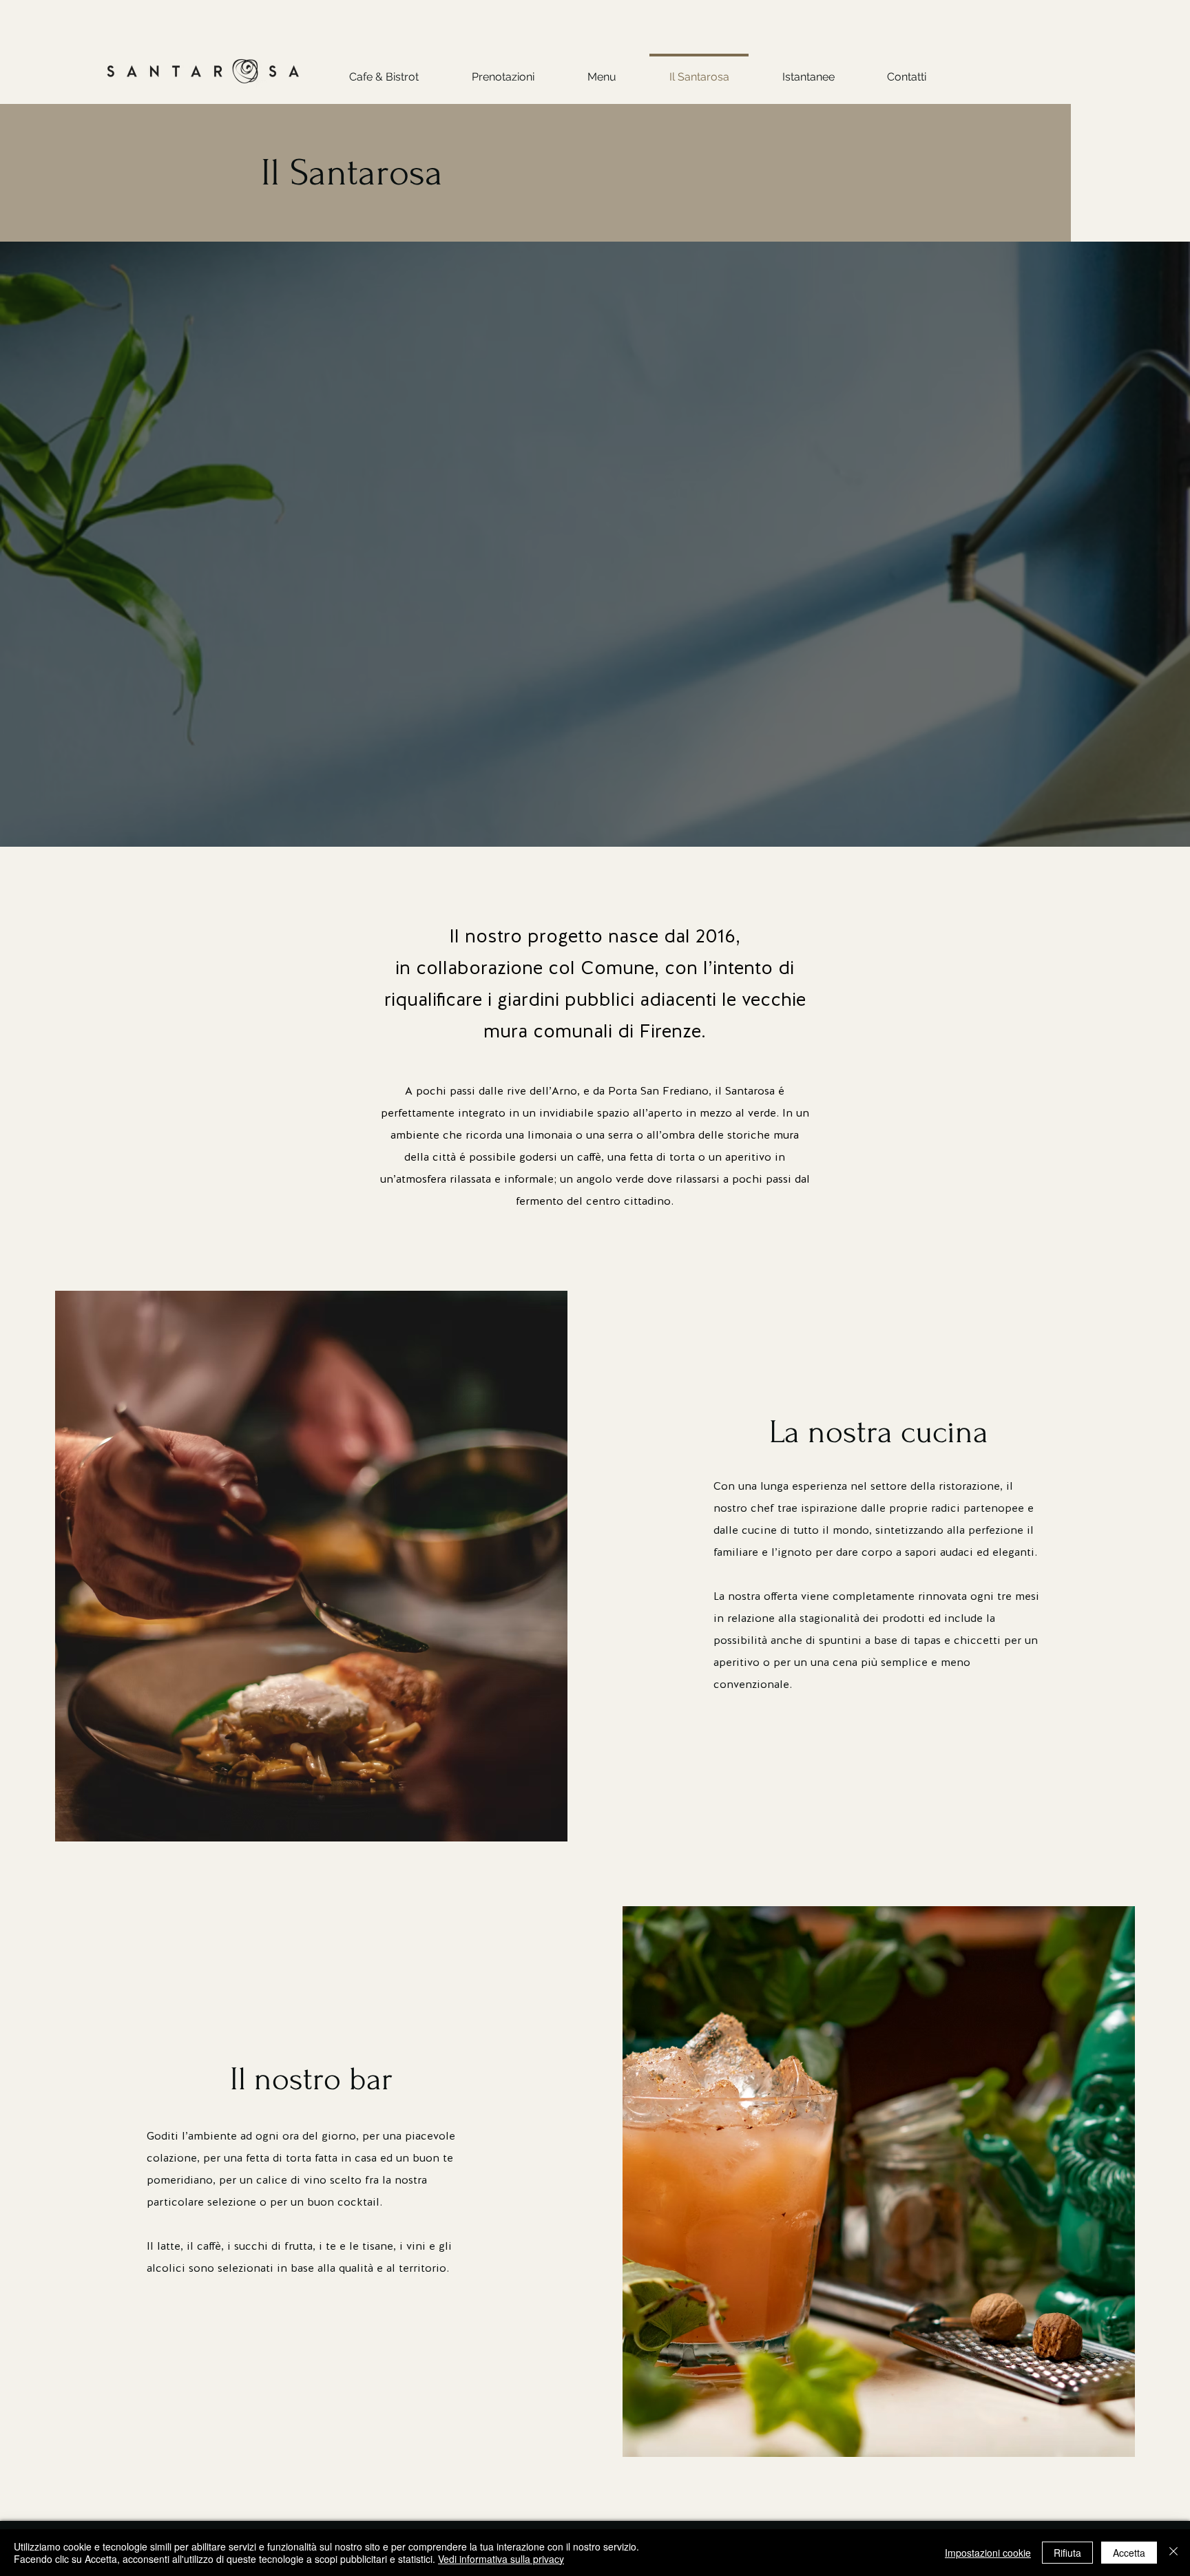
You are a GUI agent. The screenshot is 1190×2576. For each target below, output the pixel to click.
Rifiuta (1067, 2553)
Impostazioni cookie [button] (988, 2553)
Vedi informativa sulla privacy (501, 2559)
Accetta (1129, 2553)
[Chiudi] (1173, 2553)
